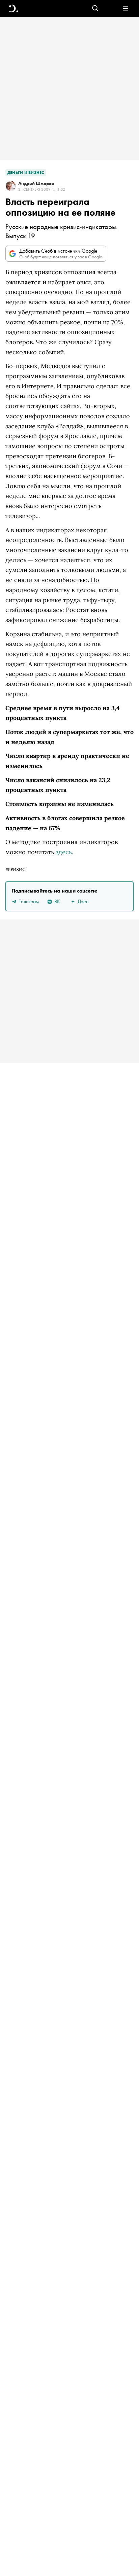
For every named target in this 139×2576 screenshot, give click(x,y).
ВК (57, 901)
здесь (64, 852)
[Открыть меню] (125, 9)
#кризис (15, 869)
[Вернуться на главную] (14, 9)
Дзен (83, 901)
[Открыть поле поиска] (95, 9)
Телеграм (29, 901)
